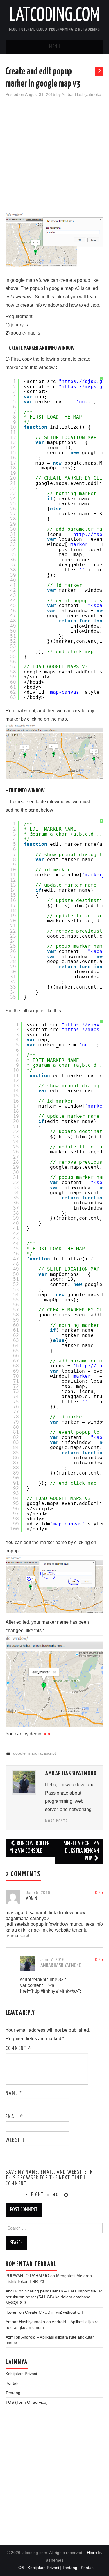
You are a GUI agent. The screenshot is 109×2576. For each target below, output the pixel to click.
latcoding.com (54, 16)
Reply (99, 1893)
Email (14, 2117)
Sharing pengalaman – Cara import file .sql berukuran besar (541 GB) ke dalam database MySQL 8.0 (54, 2297)
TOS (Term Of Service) (27, 2402)
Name (14, 2093)
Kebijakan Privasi (21, 2374)
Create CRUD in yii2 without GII (54, 2312)
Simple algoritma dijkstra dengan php (81, 1851)
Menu (55, 47)
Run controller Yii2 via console (30, 1847)
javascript (47, 1753)
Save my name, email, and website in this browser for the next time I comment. (49, 2178)
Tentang (13, 2393)
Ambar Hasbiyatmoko (81, 94)
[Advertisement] (54, 159)
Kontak (12, 2383)
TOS (20, 2568)
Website (15, 2140)
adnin (32, 1899)
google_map (25, 1753)
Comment (18, 2049)
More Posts (56, 1821)
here (47, 1734)
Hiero (92, 2553)
